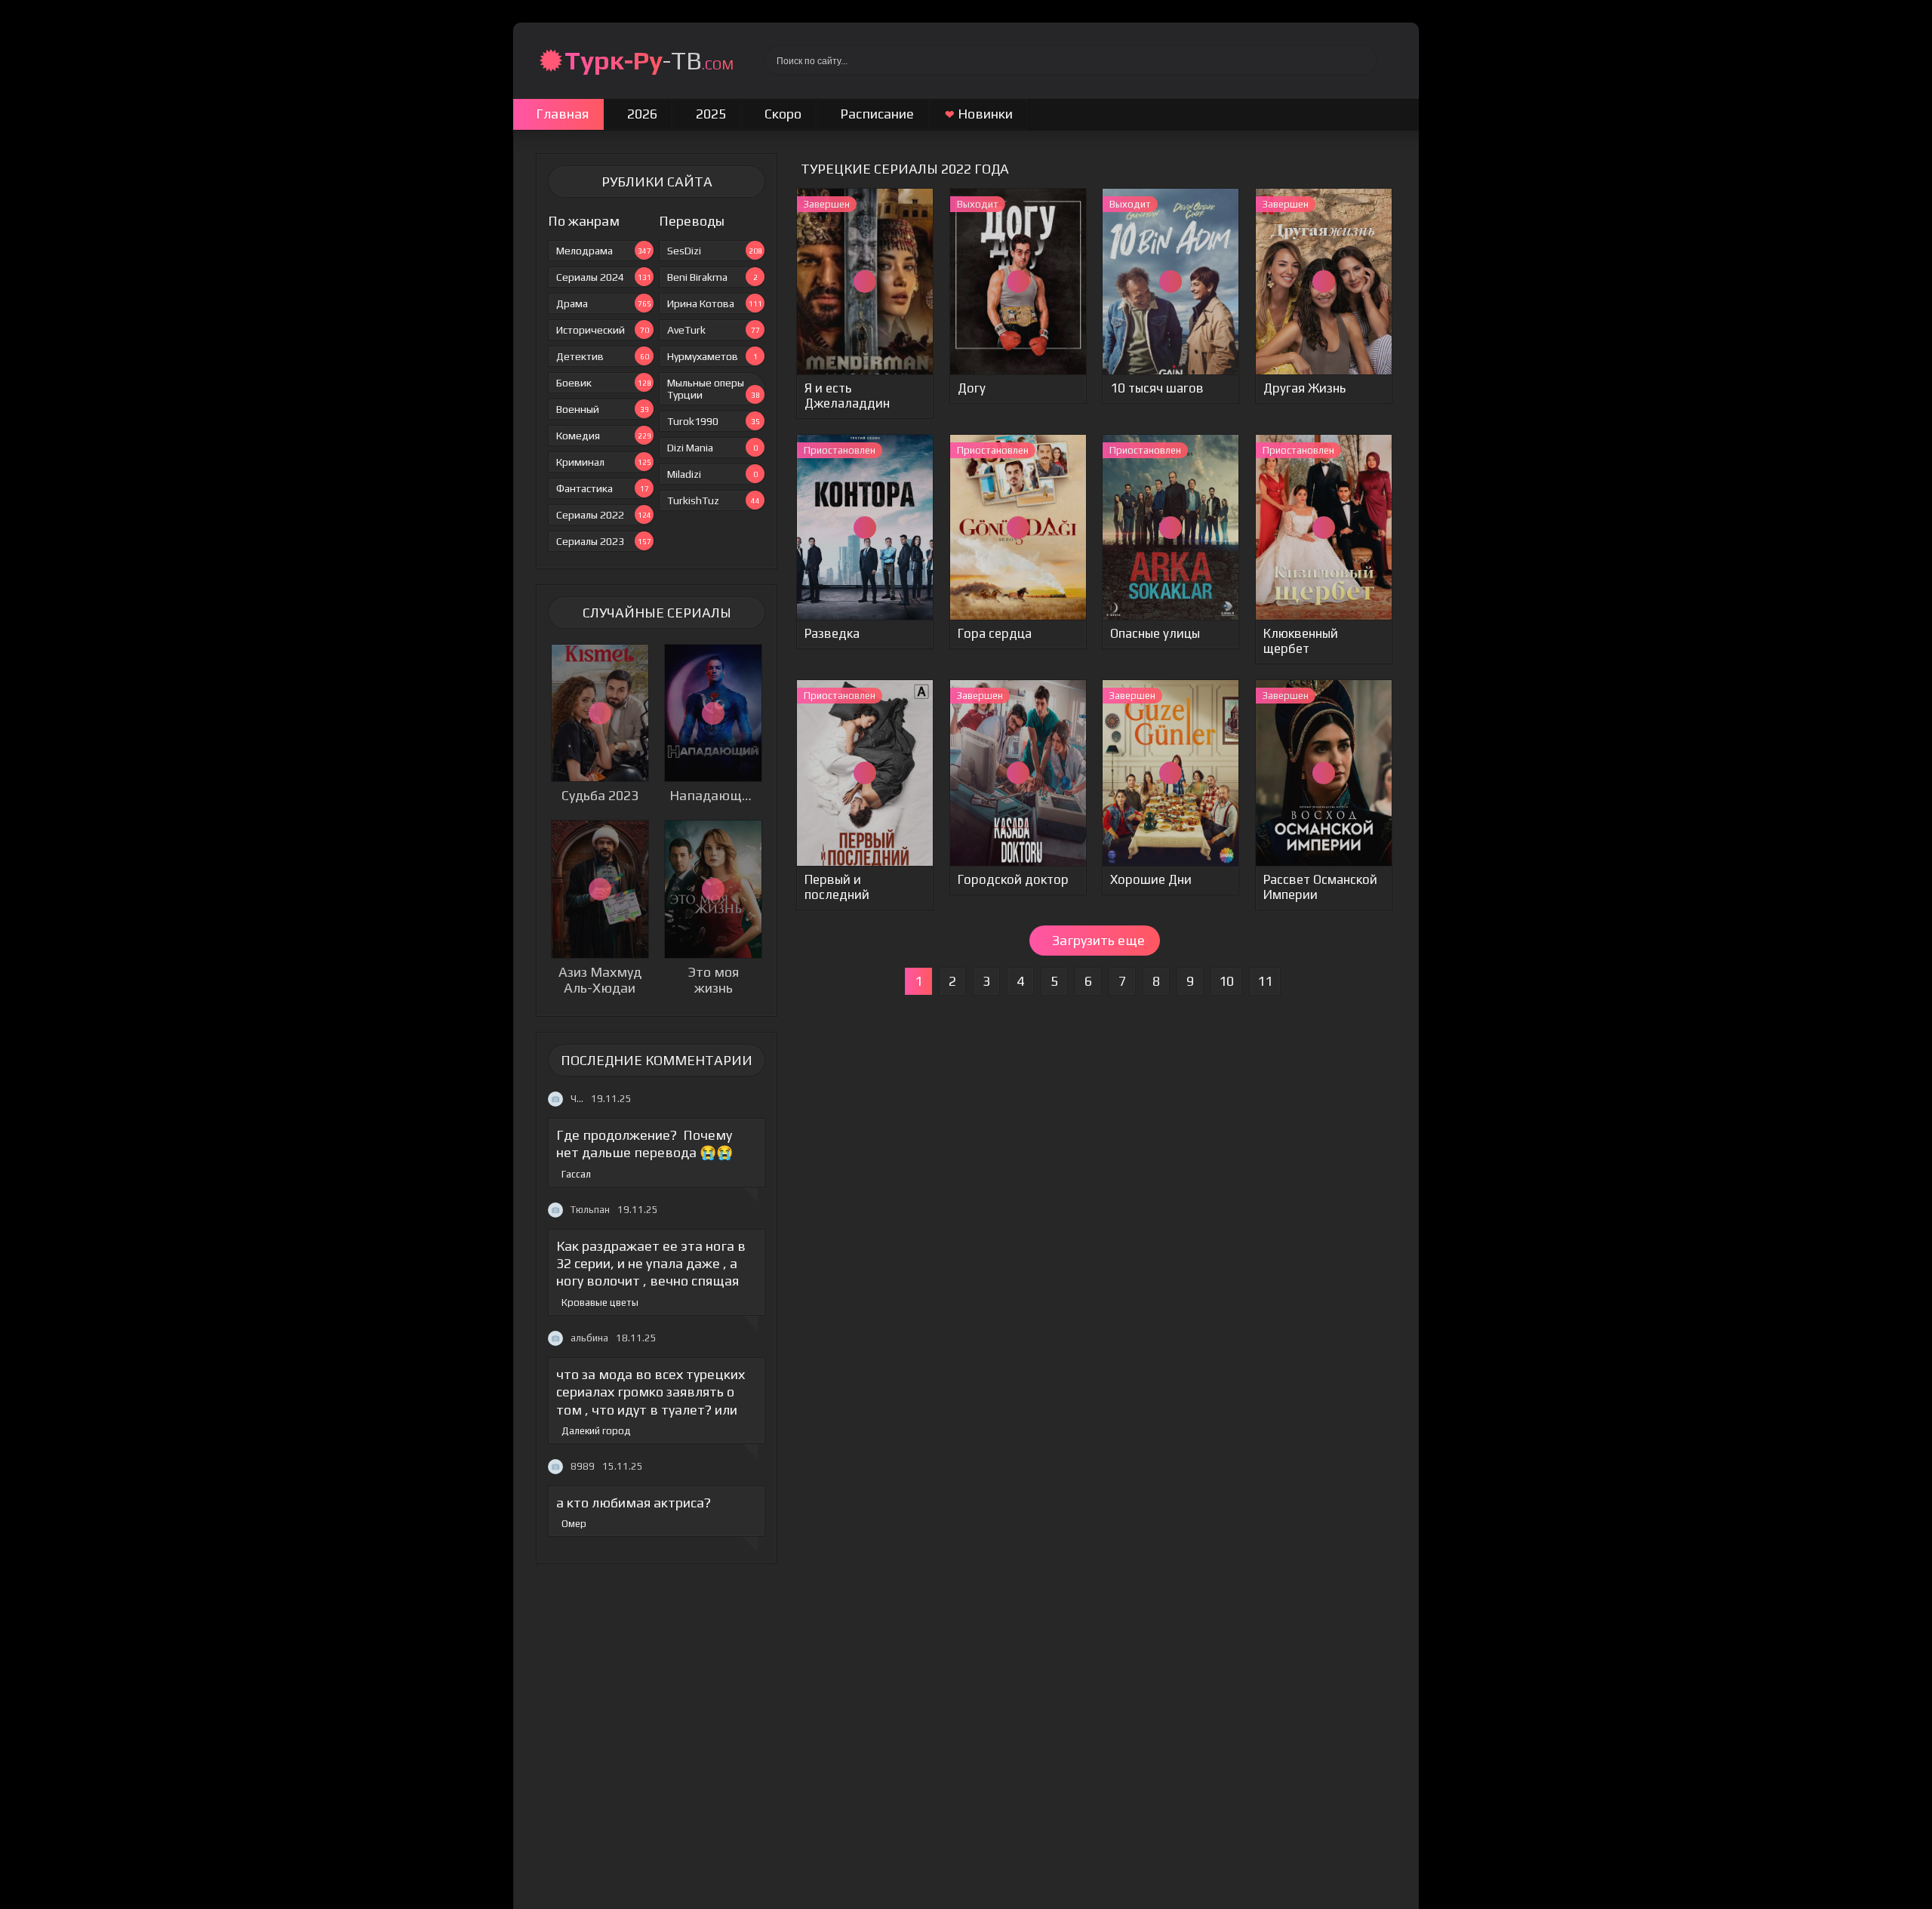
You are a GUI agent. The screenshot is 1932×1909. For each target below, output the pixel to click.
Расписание (877, 114)
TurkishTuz (714, 500)
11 (1265, 981)
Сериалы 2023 (604, 541)
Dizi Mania (712, 448)
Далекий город (596, 1431)
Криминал (604, 462)
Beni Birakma (712, 277)
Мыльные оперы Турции (714, 389)
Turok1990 (714, 421)
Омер (574, 1524)
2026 (642, 114)
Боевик (604, 383)
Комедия (604, 436)
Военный (603, 409)
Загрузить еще (1098, 940)
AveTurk (714, 330)
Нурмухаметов (712, 356)
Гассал (576, 1174)
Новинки (979, 114)
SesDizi (715, 251)
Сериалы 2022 (604, 515)
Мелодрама (604, 251)
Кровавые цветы (600, 1302)
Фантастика (603, 488)
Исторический (603, 330)
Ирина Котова (715, 303)
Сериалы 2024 (604, 277)
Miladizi (712, 474)
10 (1226, 981)
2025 (711, 114)
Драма (604, 303)
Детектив (603, 356)
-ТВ (649, 60)
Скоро (783, 114)
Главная (562, 114)
